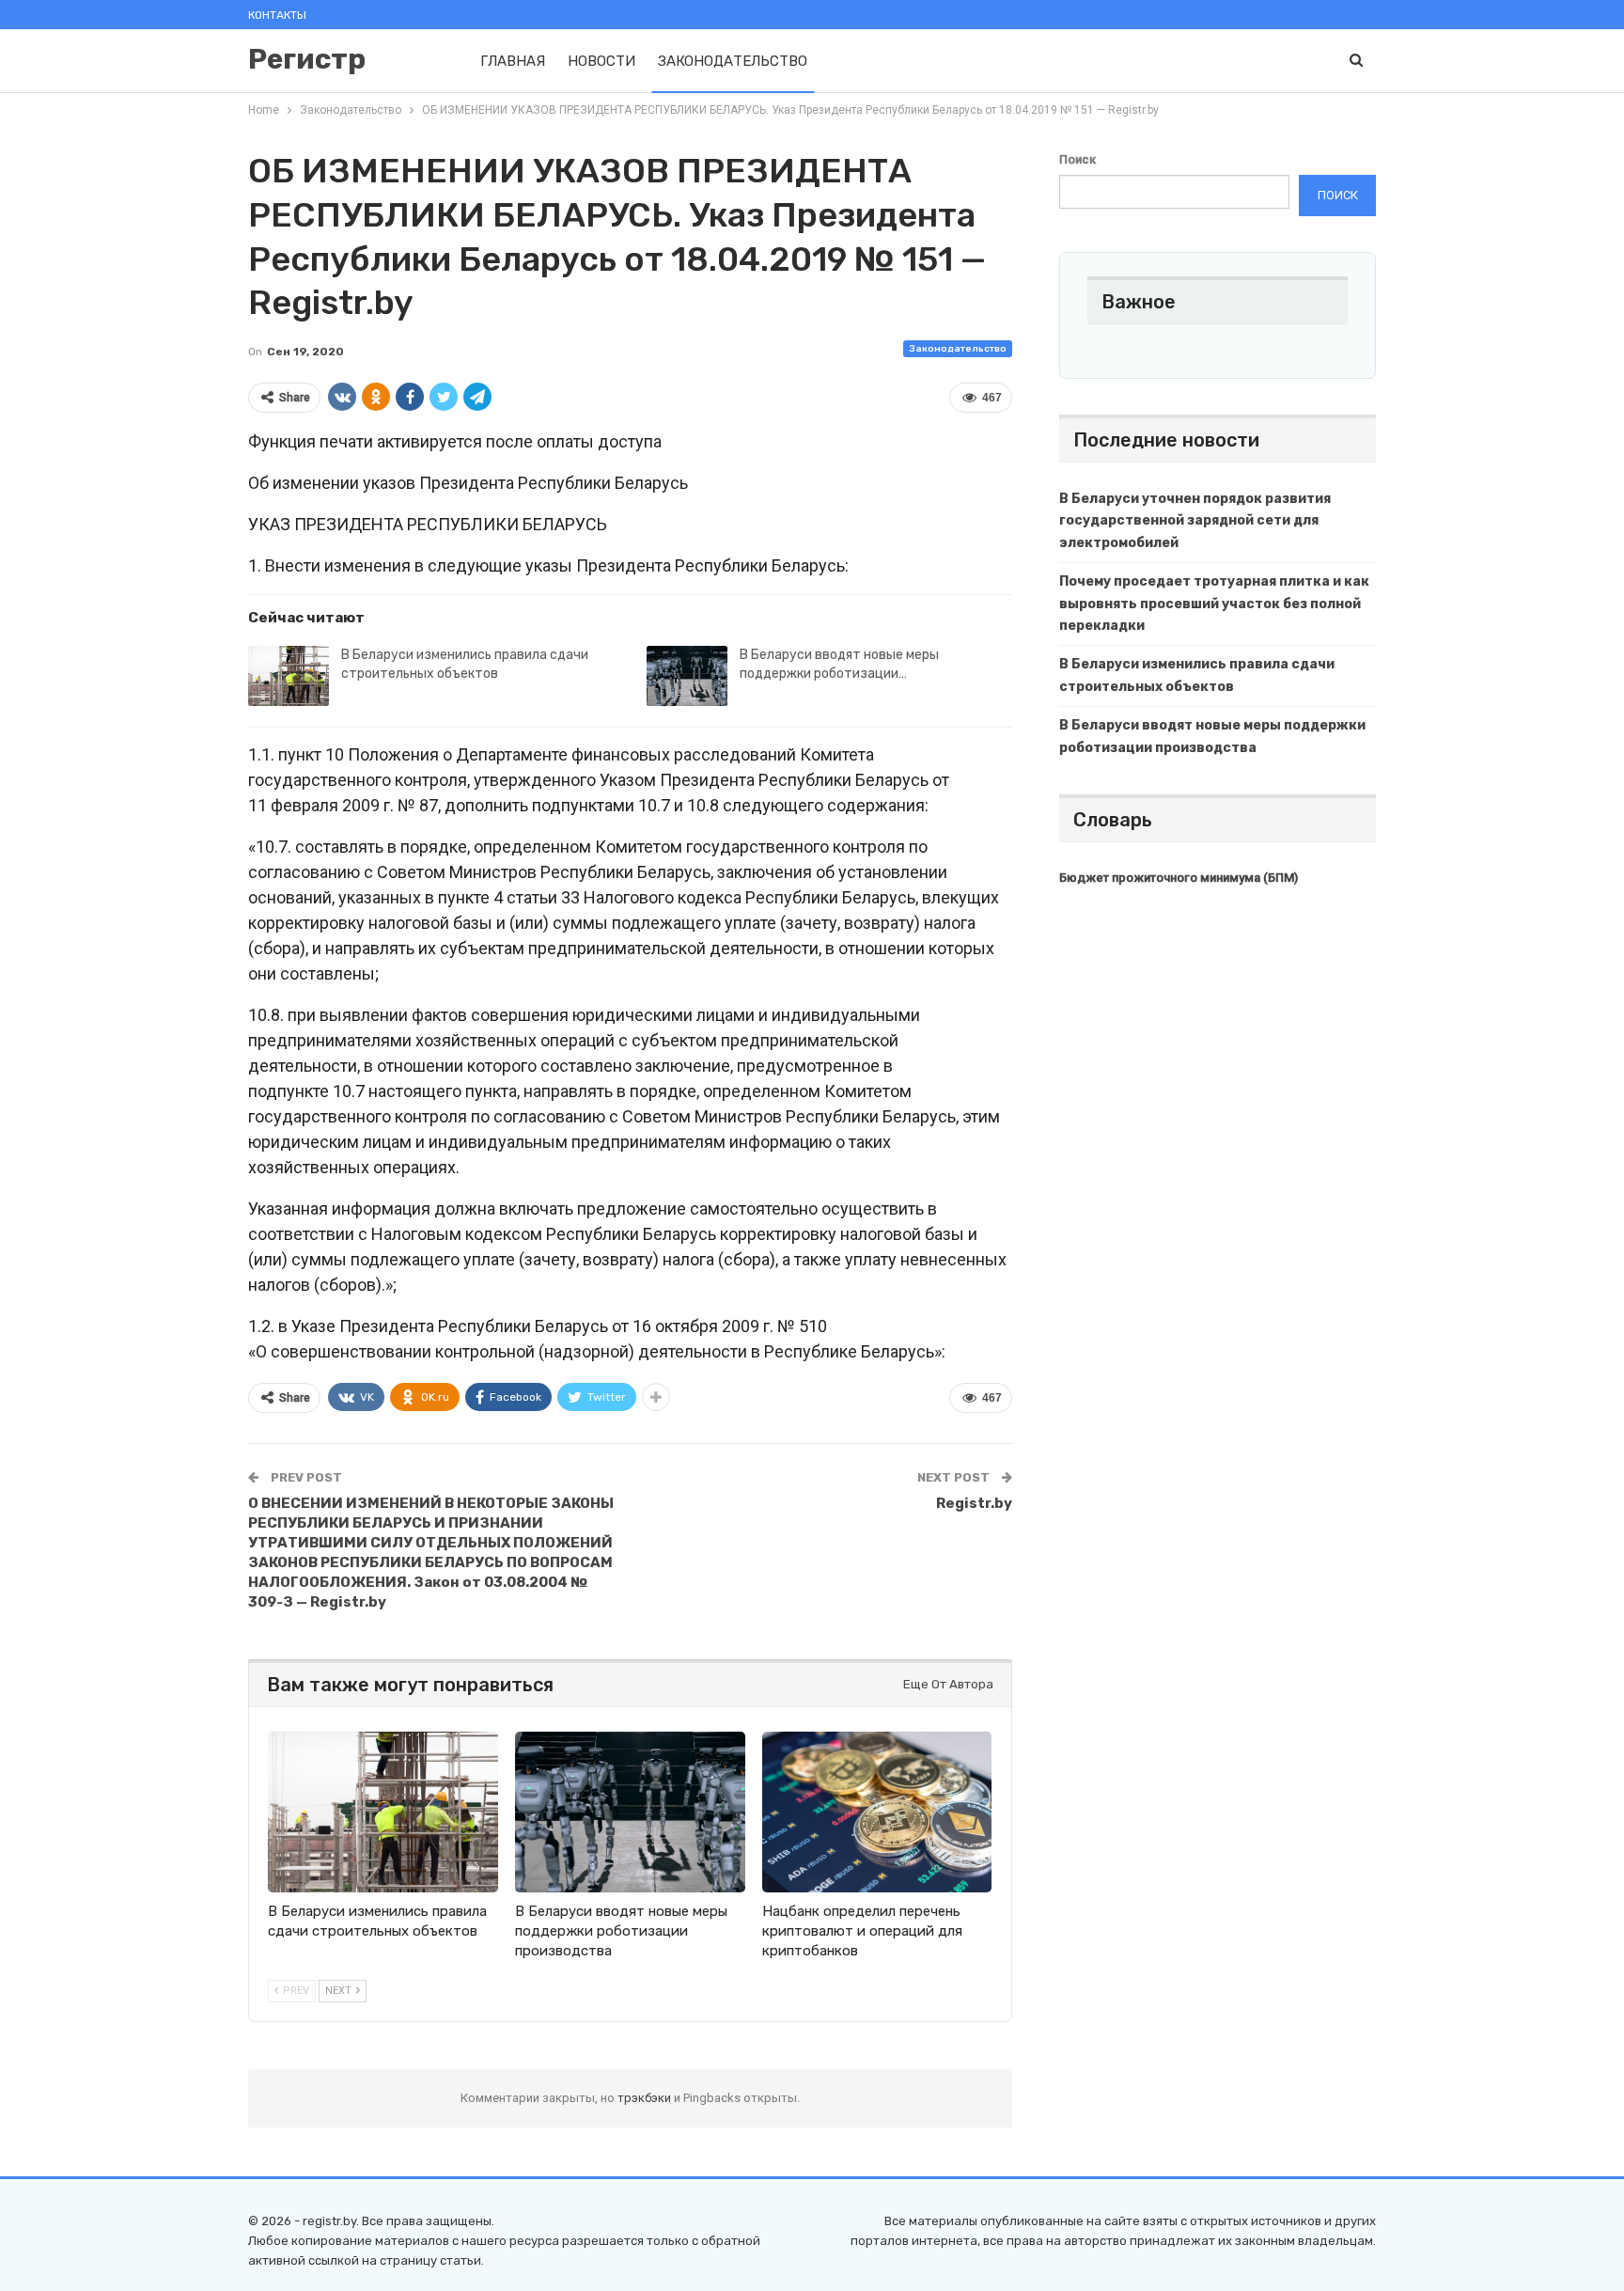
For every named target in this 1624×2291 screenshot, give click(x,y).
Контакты (277, 15)
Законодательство (733, 61)
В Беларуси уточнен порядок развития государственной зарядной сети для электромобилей (1195, 521)
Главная (513, 61)
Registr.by (974, 1503)
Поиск (1077, 159)
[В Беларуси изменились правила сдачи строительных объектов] (289, 676)
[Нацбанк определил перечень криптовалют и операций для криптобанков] (877, 1812)
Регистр (307, 59)
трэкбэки (646, 2098)
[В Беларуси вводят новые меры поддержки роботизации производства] (687, 676)
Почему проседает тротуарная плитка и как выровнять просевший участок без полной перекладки (1214, 604)
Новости (601, 61)
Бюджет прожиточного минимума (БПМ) (1179, 878)
